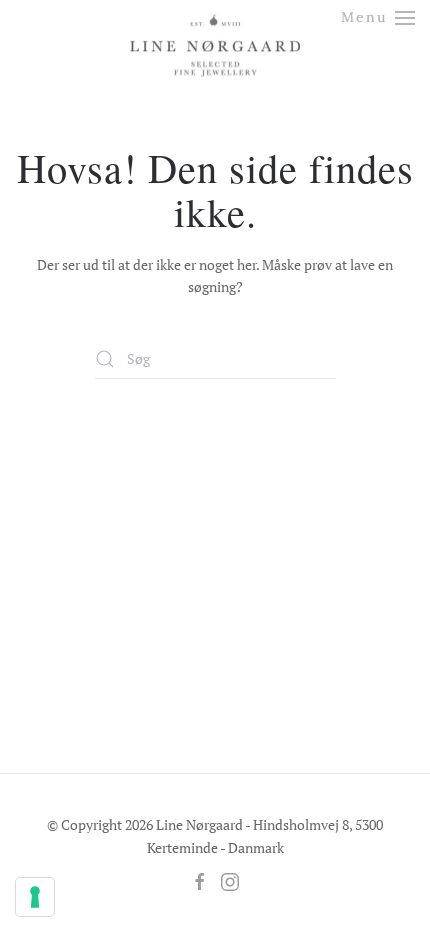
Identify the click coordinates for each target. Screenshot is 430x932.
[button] (378, 17)
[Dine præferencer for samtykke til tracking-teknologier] (35, 897)
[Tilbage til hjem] (215, 27)
